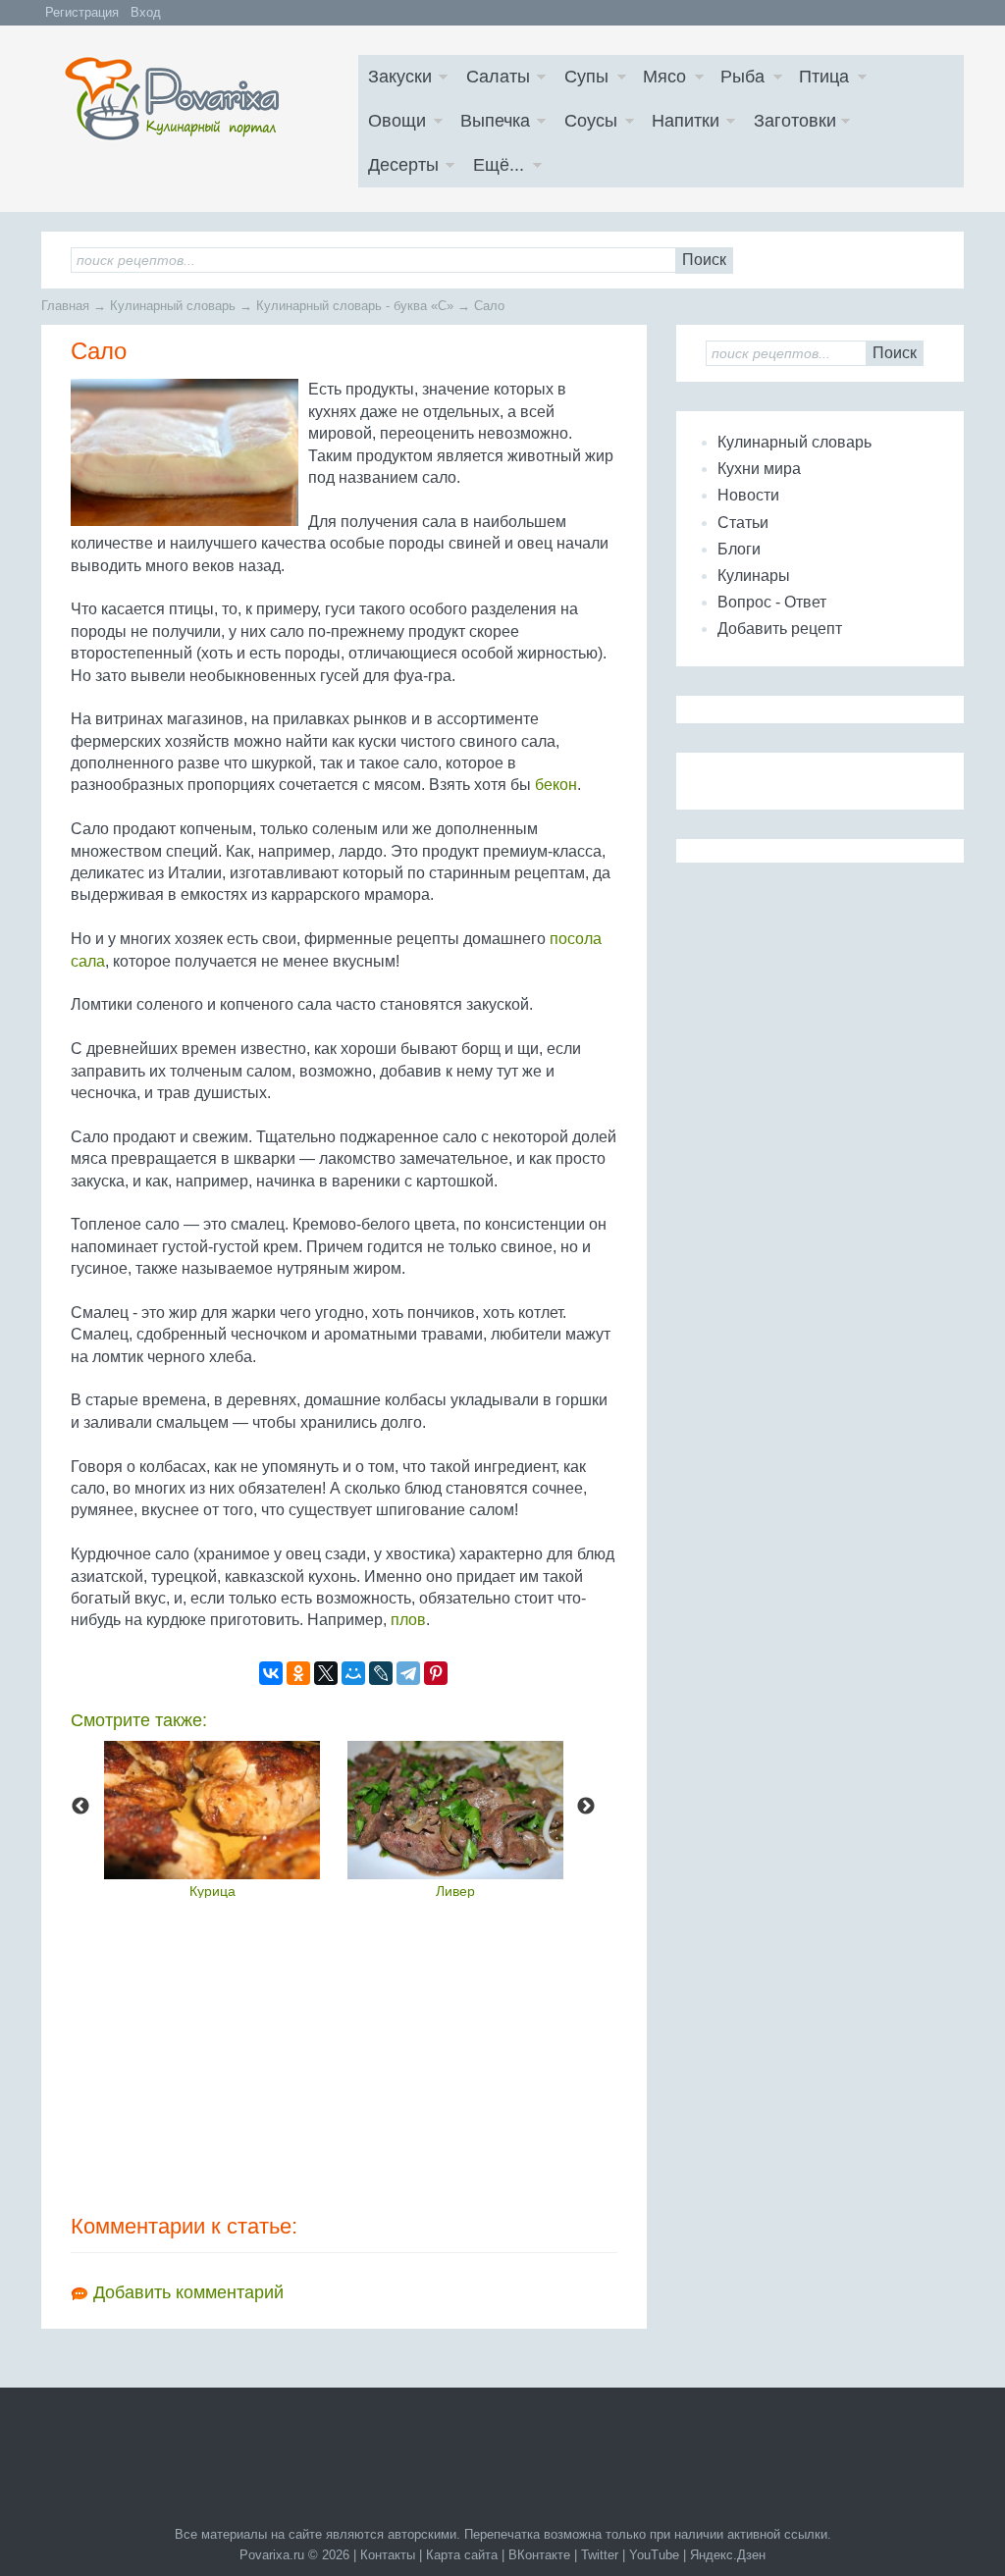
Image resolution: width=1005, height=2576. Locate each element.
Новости (748, 495)
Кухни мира (759, 469)
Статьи (743, 523)
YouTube (654, 2555)
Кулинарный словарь (794, 442)
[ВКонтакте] (271, 1673)
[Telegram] (408, 1673)
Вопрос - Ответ (772, 602)
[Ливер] (455, 1810)
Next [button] (586, 1807)
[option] (212, 1819)
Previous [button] (80, 1807)
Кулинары (754, 576)
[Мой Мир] (353, 1673)
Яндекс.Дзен (728, 2555)
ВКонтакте (539, 2555)
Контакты (388, 2555)
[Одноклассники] (298, 1673)
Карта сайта (462, 2555)
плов (408, 1620)
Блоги (739, 549)
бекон (556, 785)
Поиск (704, 260)
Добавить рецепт (780, 629)
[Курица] (212, 1810)
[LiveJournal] (381, 1673)
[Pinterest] (436, 1673)
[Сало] (185, 452)
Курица (212, 1891)
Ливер (455, 1891)
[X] (326, 1673)
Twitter (600, 2555)
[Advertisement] (344, 2055)
